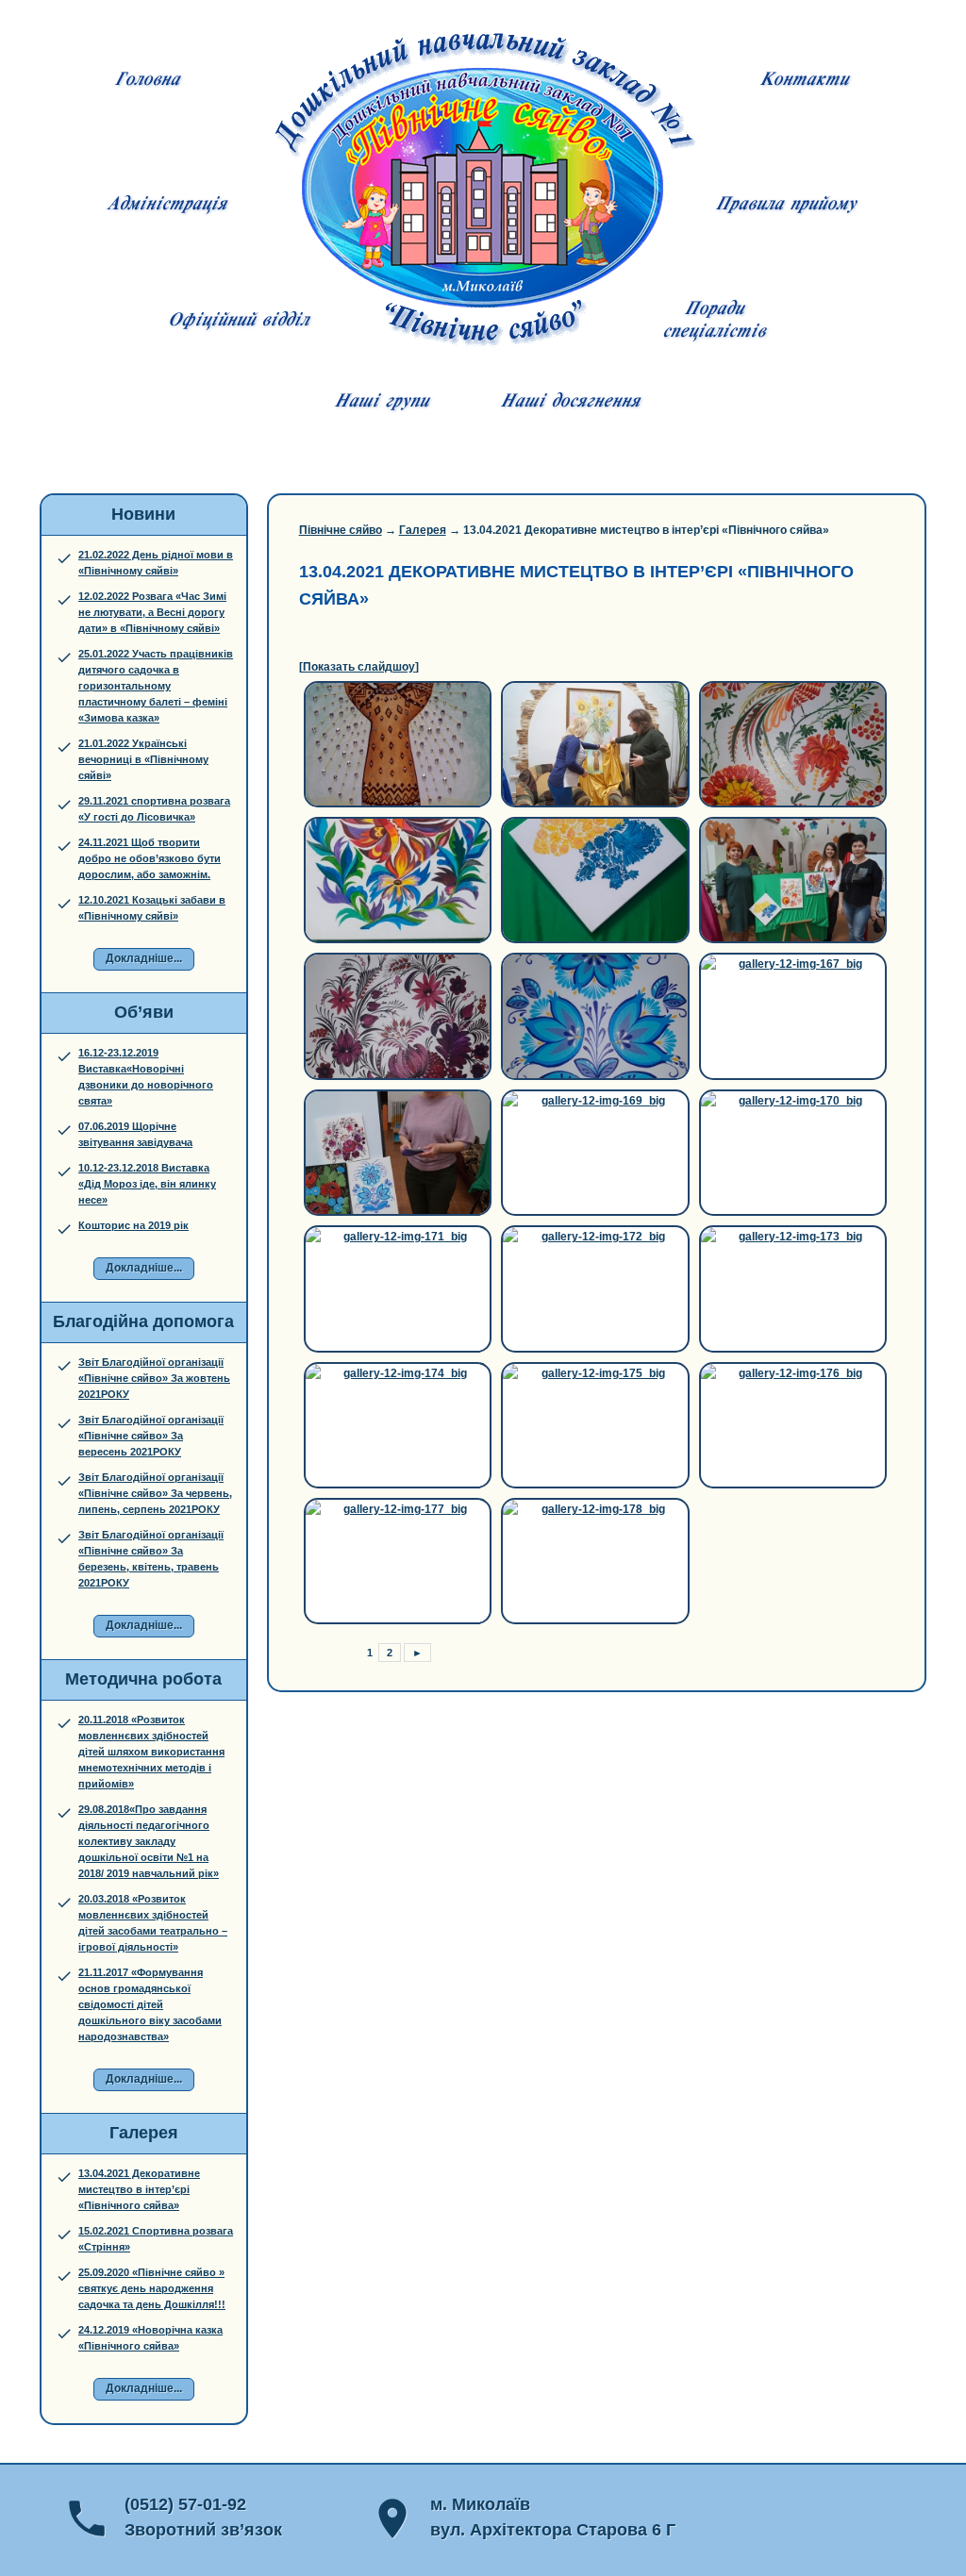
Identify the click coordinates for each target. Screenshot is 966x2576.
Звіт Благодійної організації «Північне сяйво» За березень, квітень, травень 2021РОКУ (151, 1559)
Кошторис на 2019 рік (133, 1225)
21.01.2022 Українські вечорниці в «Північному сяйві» (143, 759)
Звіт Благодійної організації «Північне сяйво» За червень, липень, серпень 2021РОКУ (155, 1493)
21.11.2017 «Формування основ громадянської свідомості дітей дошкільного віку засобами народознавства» (150, 2004)
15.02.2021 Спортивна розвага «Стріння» (156, 2239)
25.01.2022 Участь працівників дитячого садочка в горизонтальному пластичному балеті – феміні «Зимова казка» (156, 686)
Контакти (804, 81)
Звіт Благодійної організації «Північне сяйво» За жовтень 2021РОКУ (154, 1378)
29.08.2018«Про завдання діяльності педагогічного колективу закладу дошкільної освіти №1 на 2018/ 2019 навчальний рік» (149, 1841)
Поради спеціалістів (714, 322)
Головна (147, 81)
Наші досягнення (570, 403)
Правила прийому (786, 206)
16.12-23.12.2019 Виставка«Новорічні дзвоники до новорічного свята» (146, 1077)
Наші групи (382, 403)
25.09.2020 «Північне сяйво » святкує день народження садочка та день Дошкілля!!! (152, 2288)
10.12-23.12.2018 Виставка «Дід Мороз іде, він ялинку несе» (147, 1184)
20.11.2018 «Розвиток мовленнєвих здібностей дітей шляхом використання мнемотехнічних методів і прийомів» (151, 1752)
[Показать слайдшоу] (359, 667)
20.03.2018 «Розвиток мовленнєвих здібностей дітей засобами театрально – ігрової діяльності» (153, 1923)
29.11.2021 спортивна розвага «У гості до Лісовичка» (154, 809)
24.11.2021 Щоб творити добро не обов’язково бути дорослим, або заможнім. (150, 858)
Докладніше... (144, 958)
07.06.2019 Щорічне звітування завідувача (135, 1134)
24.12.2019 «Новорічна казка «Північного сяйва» (150, 2338)
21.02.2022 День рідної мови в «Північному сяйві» (156, 563)
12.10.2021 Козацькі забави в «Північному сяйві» (152, 908)
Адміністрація (167, 206)
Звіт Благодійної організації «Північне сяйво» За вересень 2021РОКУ (151, 1436)
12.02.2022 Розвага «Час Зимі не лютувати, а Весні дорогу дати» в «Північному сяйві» (152, 612)
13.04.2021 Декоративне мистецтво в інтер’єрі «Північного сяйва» (139, 2189)
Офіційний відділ (238, 322)
